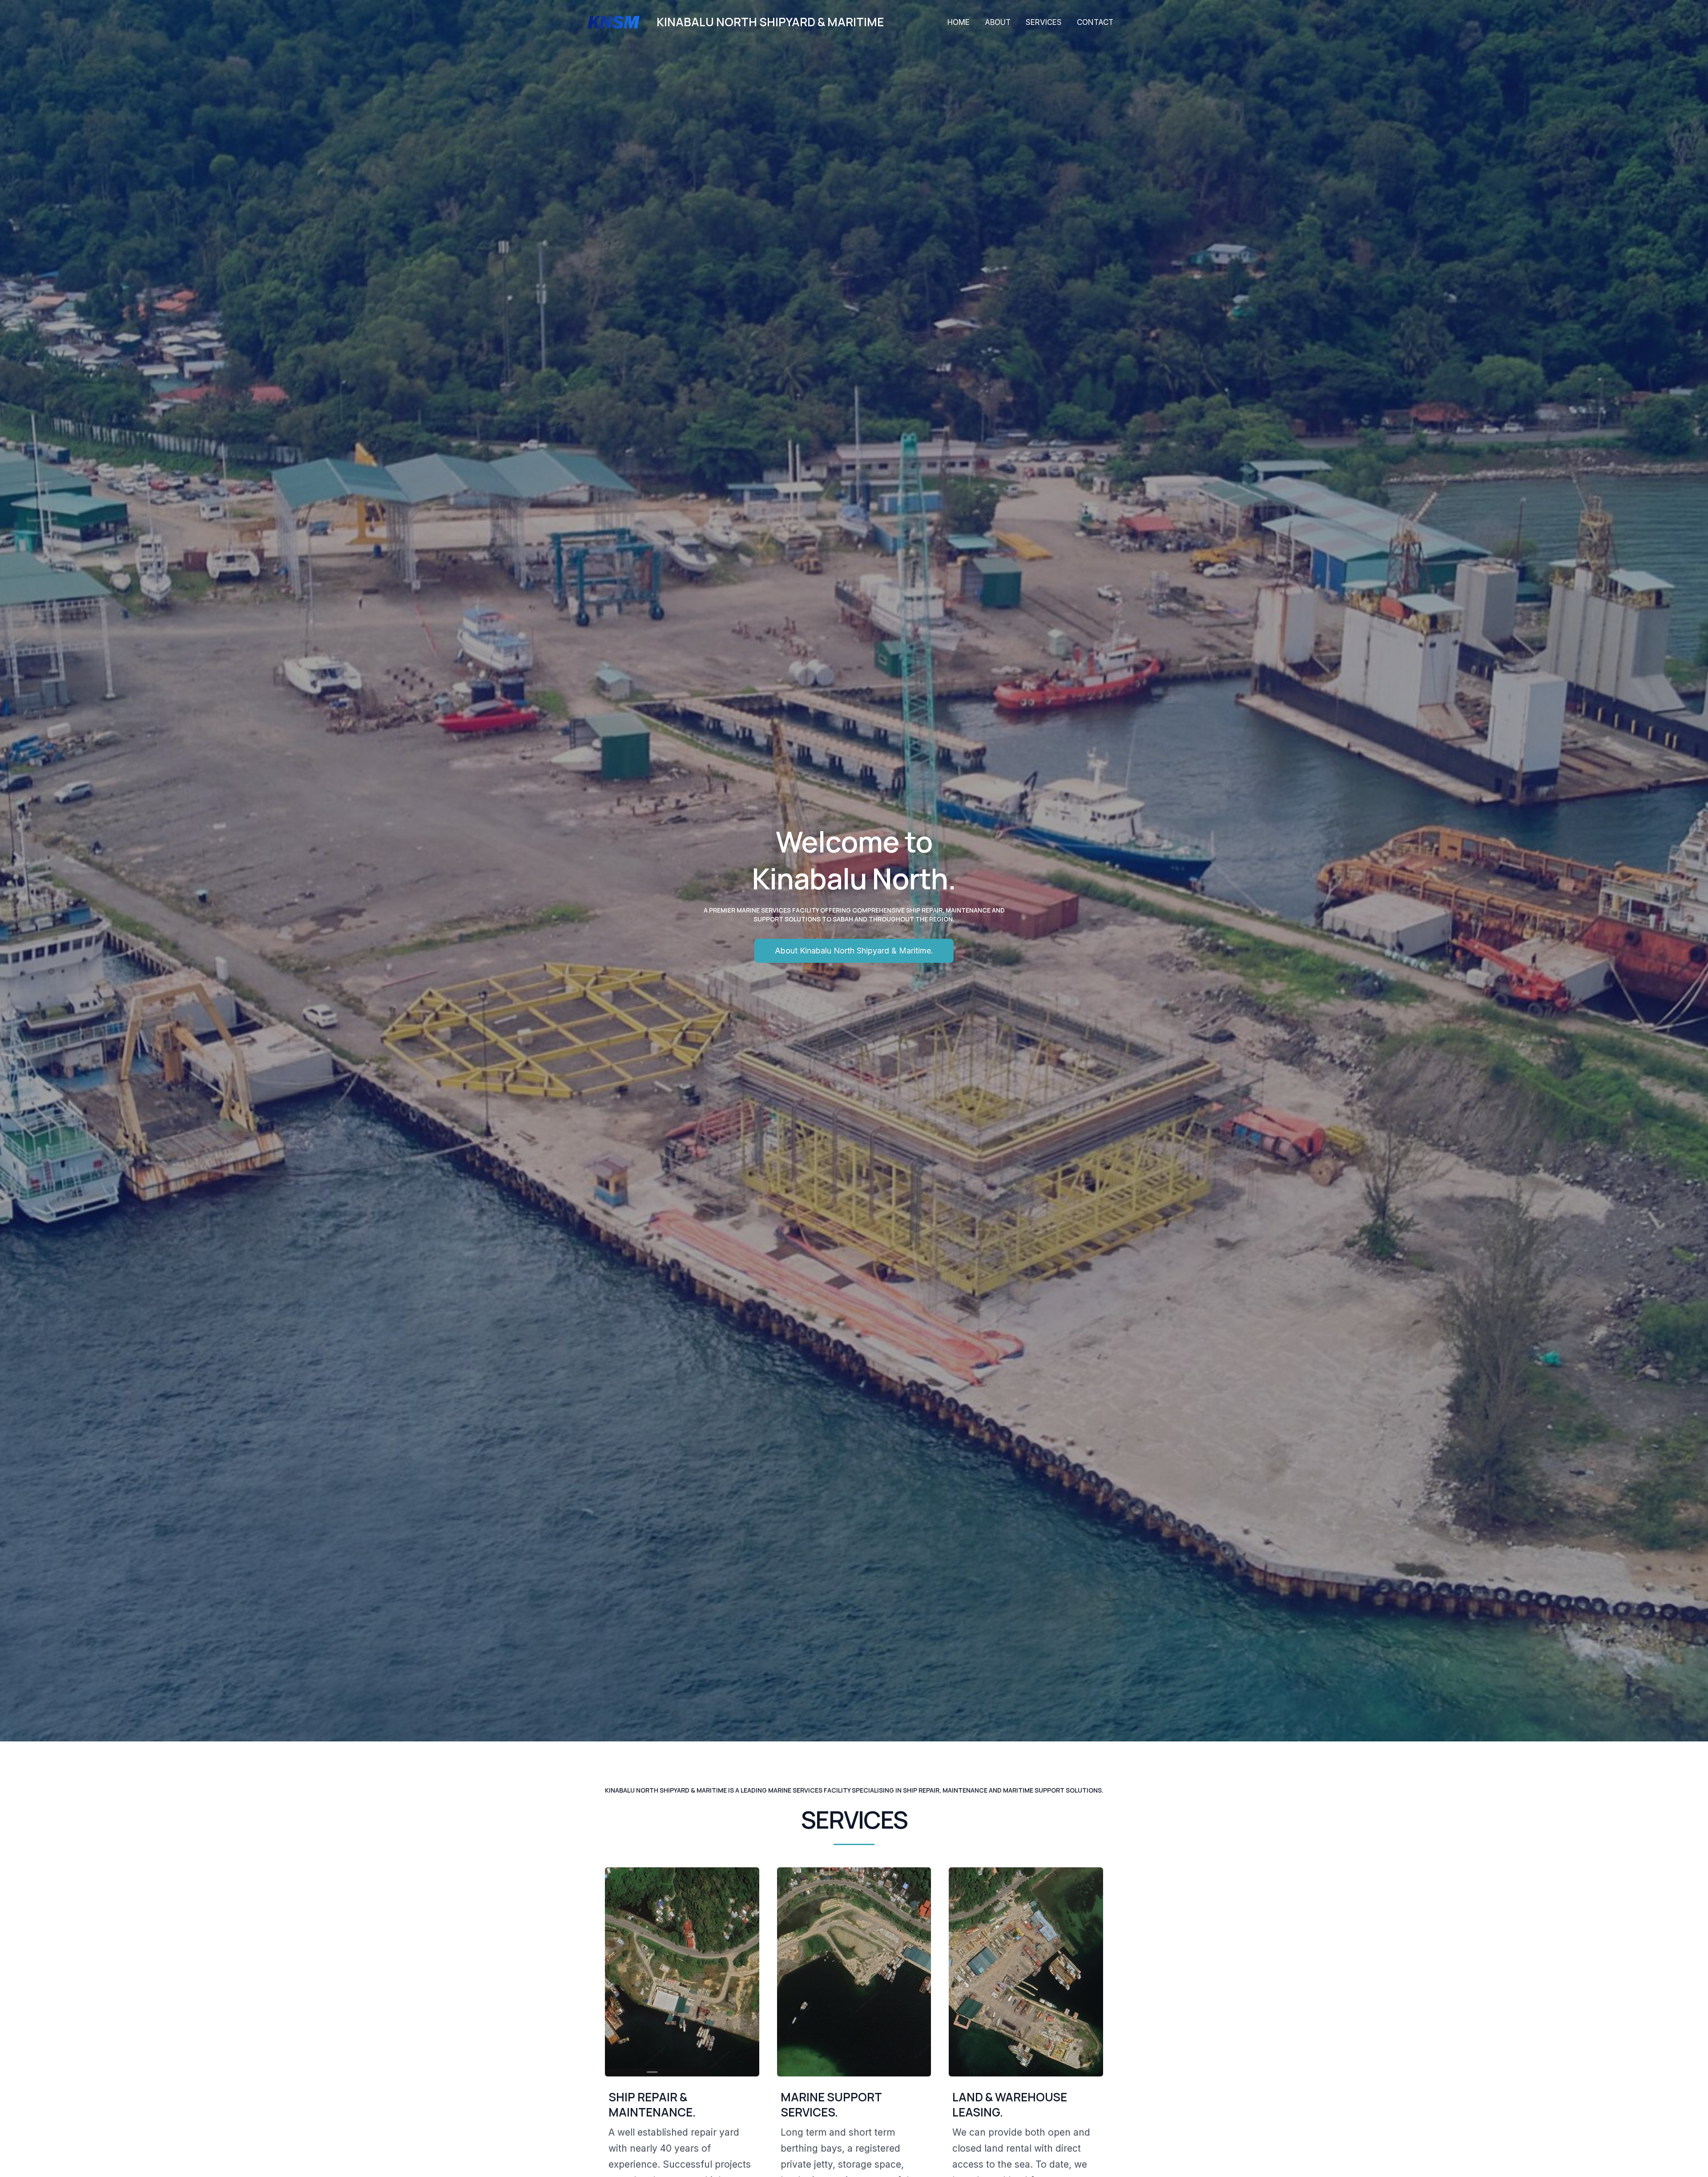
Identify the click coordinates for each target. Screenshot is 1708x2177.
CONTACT (1095, 22)
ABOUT (998, 22)
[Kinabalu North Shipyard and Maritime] (614, 21)
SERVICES (1044, 22)
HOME (959, 22)
